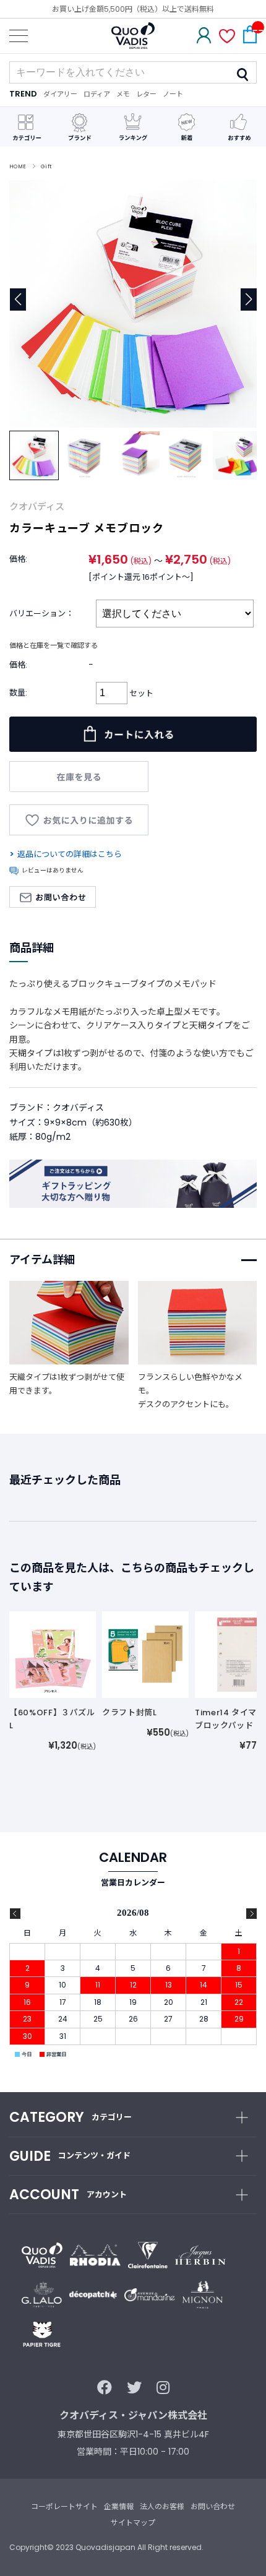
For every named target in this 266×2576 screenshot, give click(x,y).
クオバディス (37, 506)
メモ (123, 94)
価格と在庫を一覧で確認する (54, 645)
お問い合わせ (213, 2506)
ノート (173, 94)
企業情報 (119, 2506)
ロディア (97, 94)
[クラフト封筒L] (145, 1654)
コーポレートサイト (64, 2506)
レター (146, 94)
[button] (248, 299)
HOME (18, 166)
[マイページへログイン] (204, 37)
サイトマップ (133, 2522)
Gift (46, 166)
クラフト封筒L (130, 1712)
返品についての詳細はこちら (70, 854)
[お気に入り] (227, 37)
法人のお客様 (162, 2506)
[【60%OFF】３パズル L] (53, 1654)
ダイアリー (60, 94)
